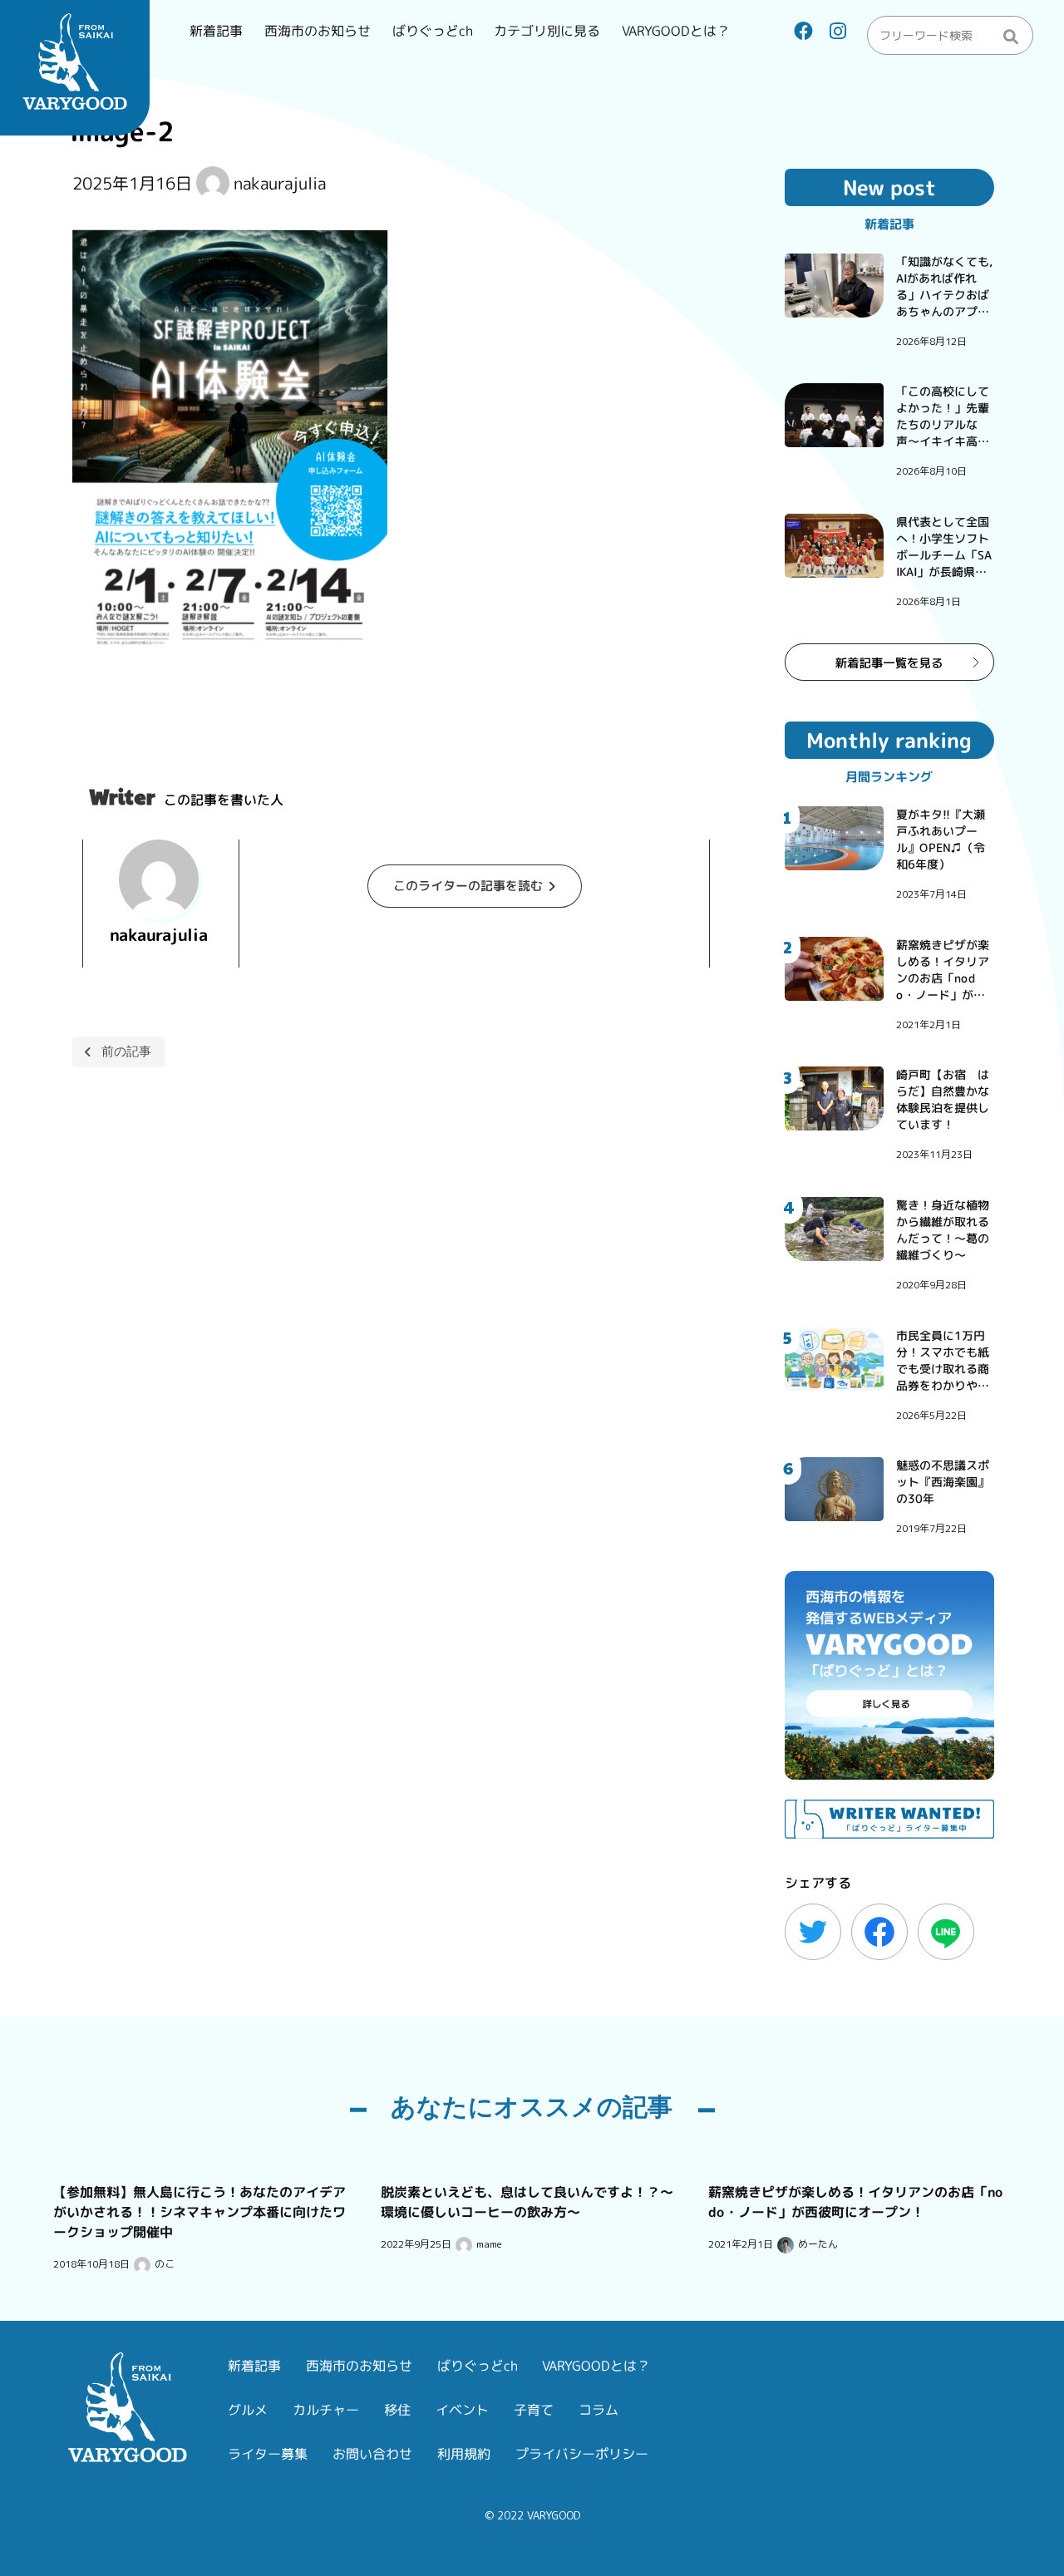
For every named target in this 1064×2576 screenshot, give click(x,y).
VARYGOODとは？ (676, 31)
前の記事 (126, 1051)
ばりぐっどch (432, 31)
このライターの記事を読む (468, 886)
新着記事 (216, 31)
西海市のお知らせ (318, 31)
